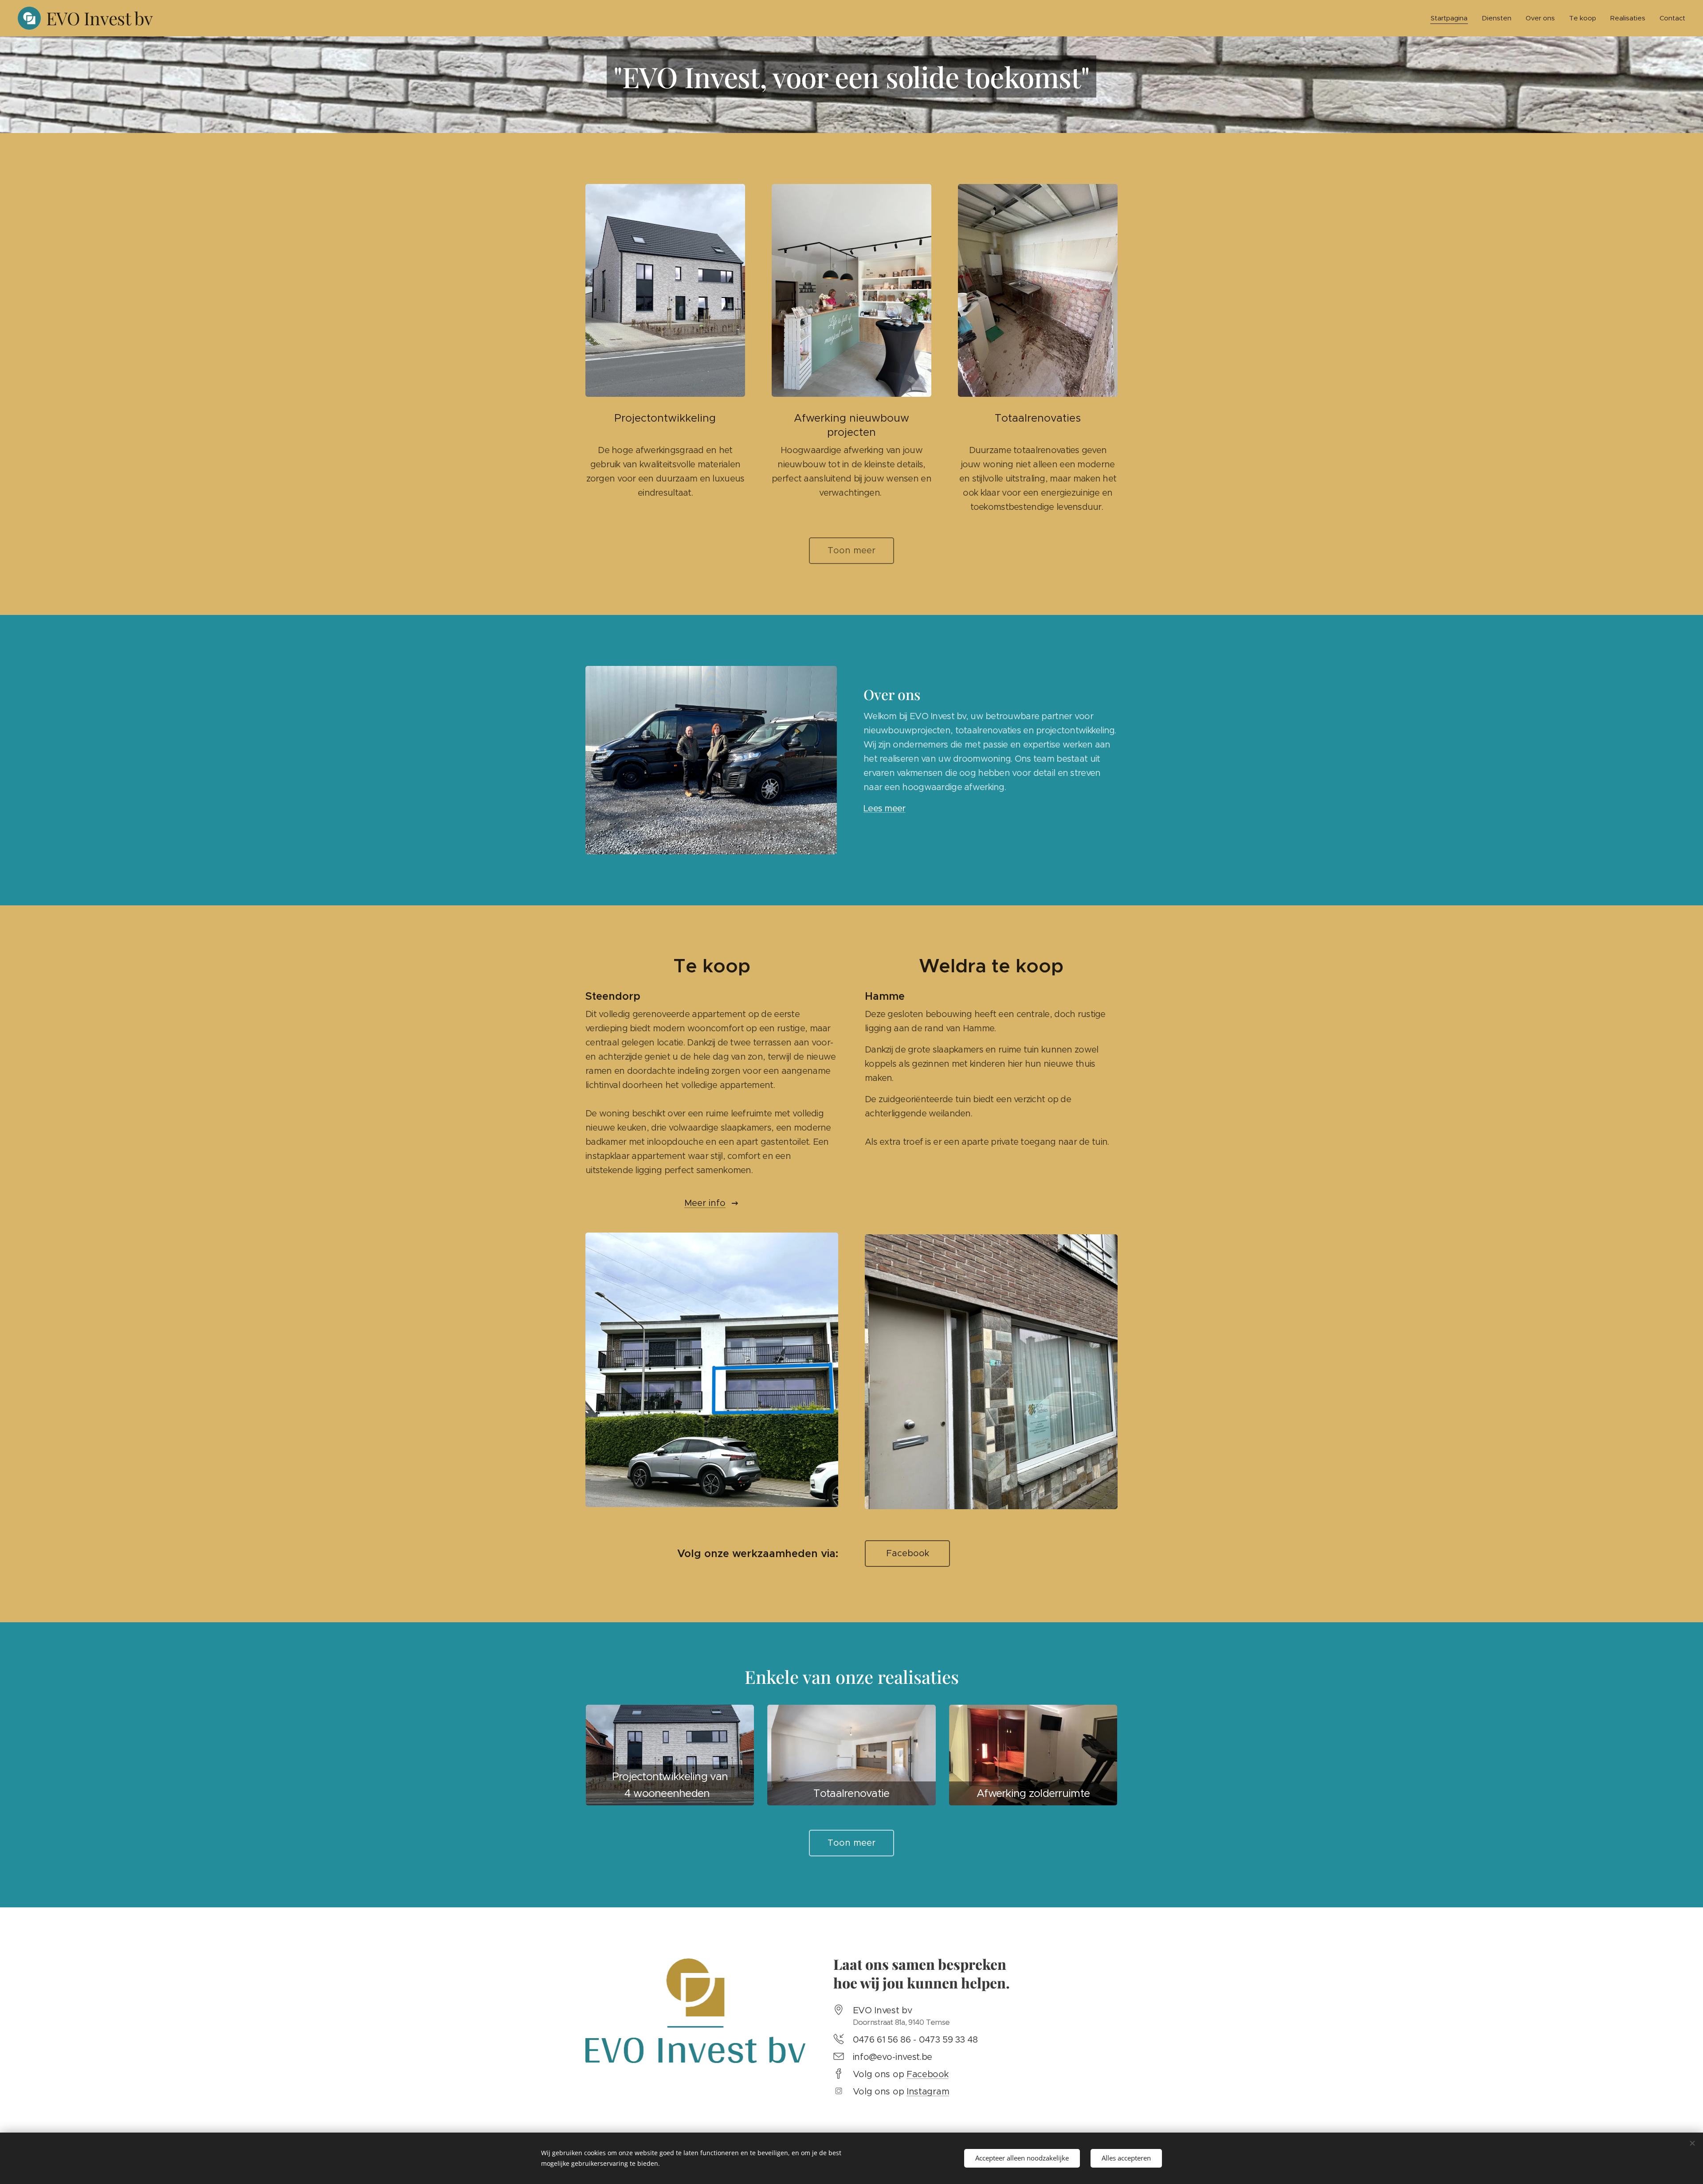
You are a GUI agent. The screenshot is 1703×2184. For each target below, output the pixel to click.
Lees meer (885, 808)
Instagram (928, 2092)
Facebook (928, 2074)
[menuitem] (1452, 18)
